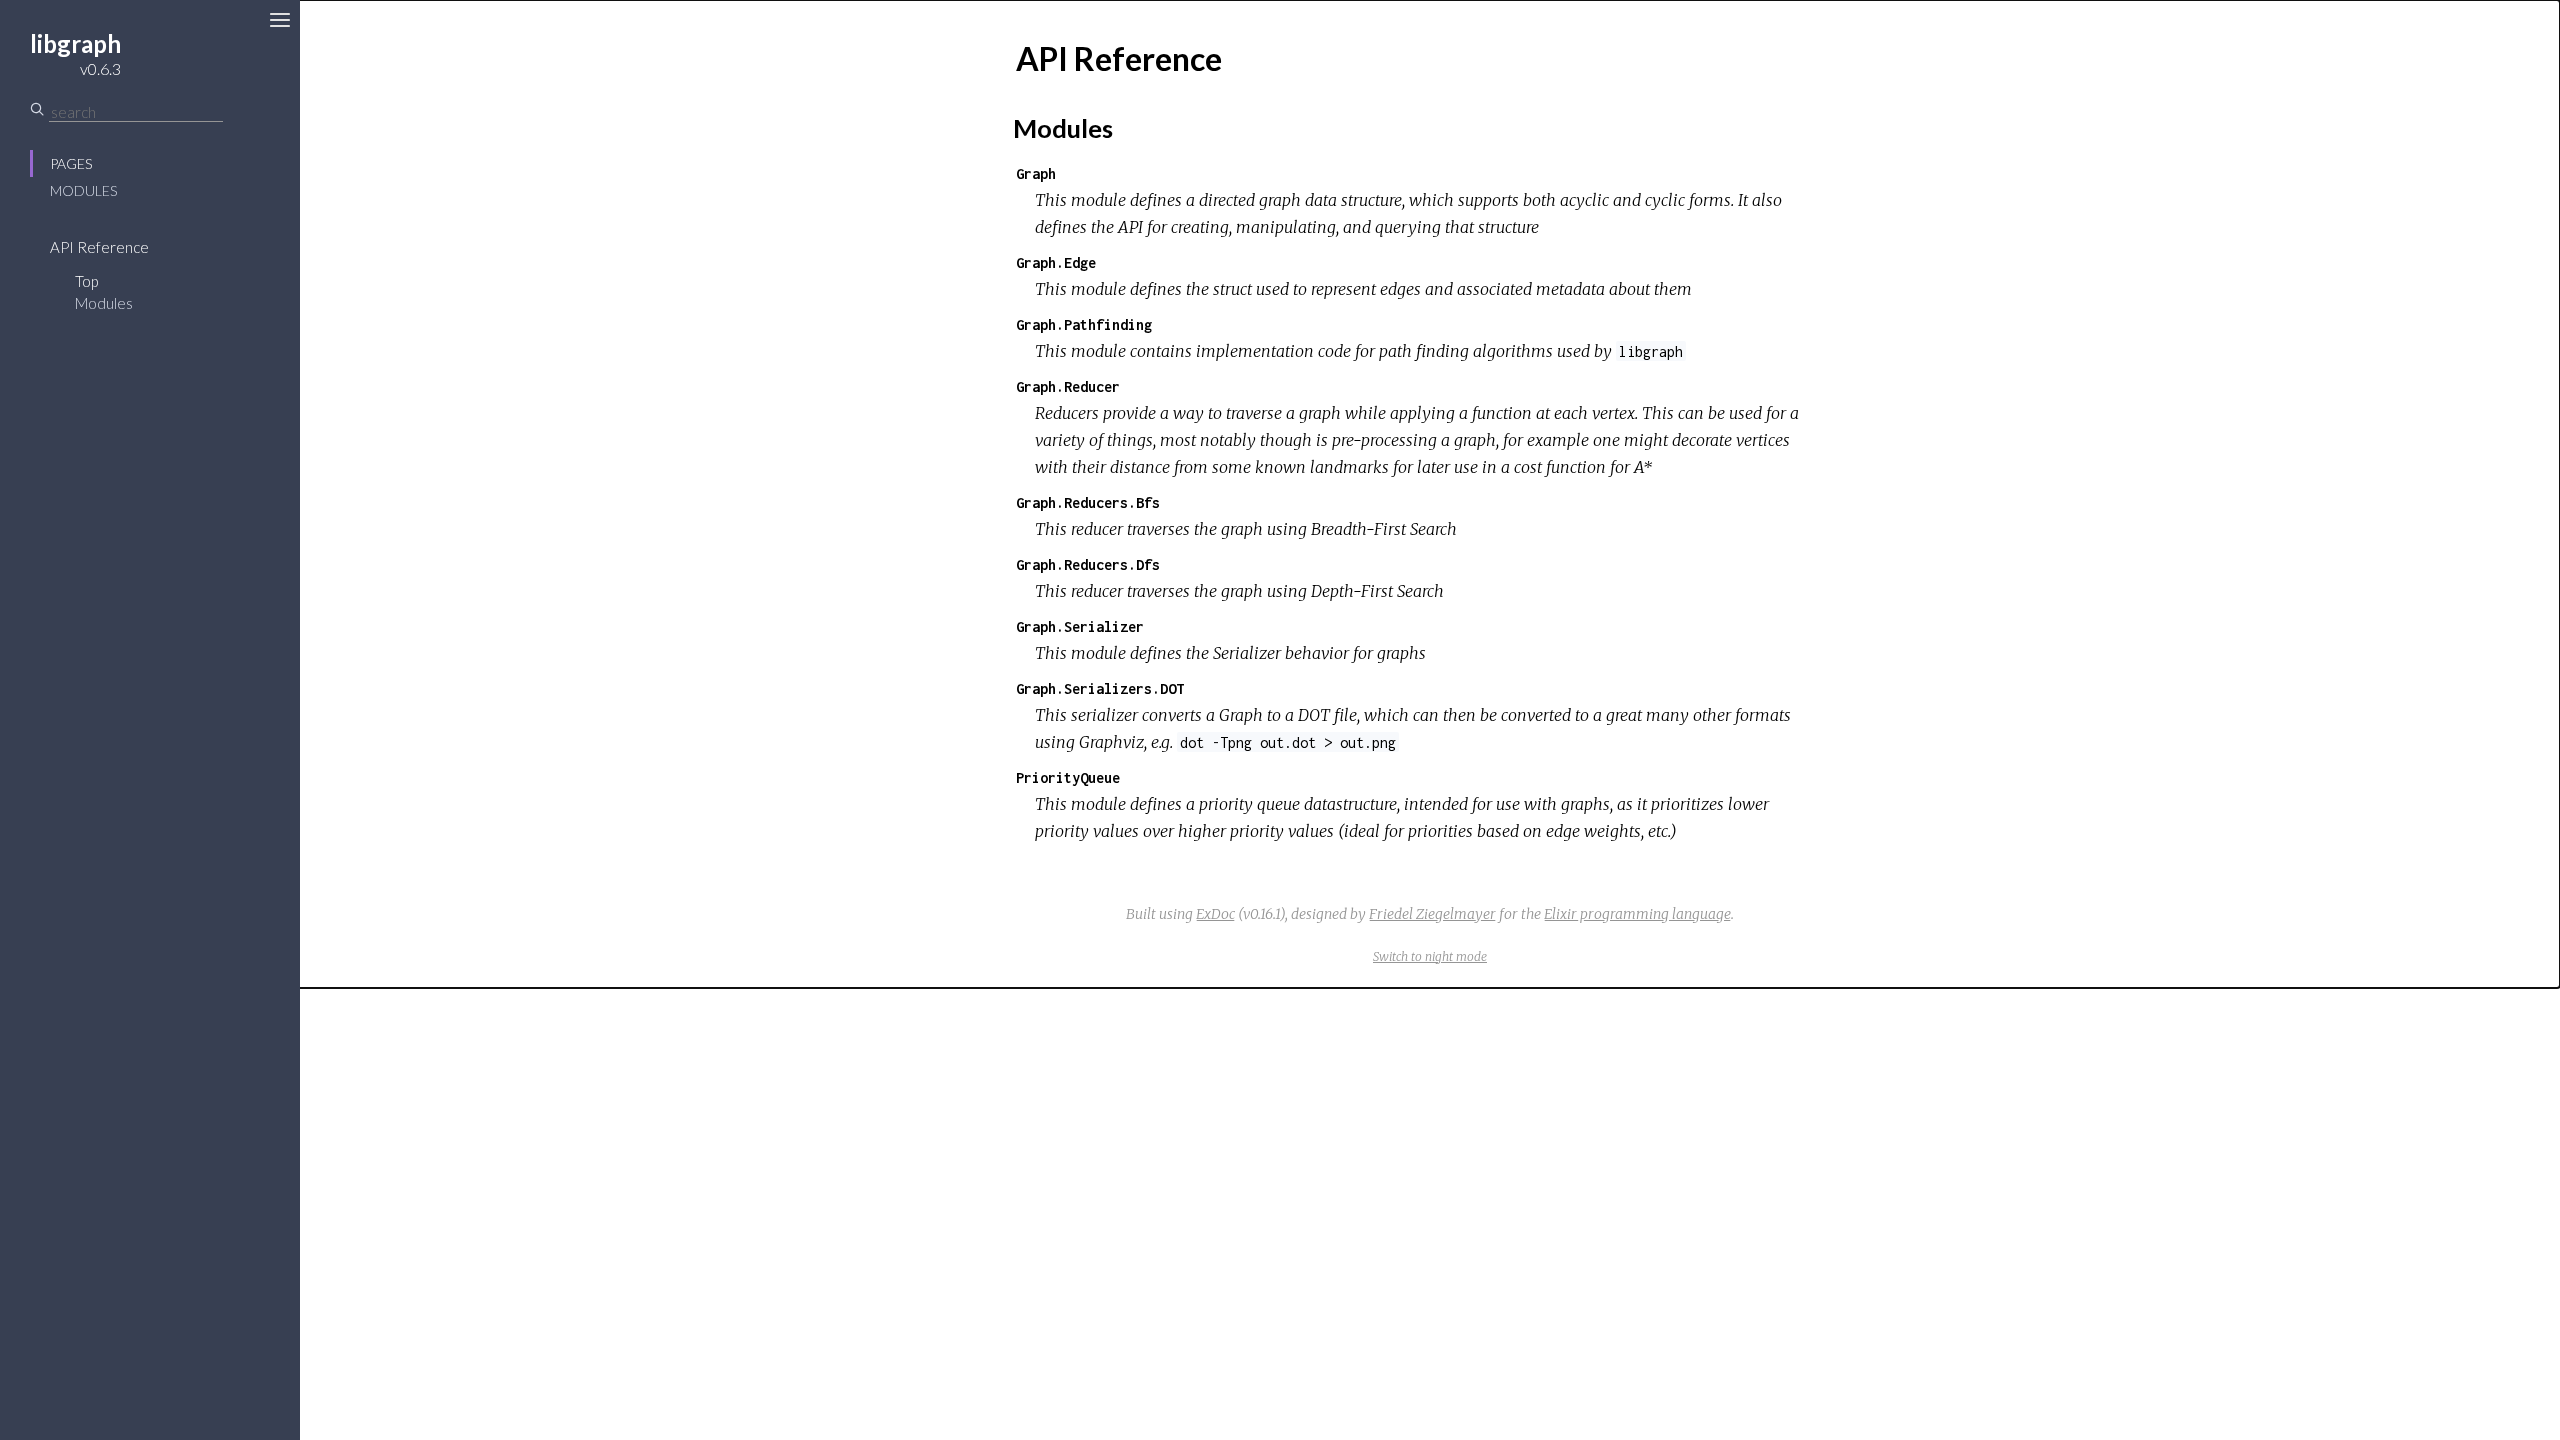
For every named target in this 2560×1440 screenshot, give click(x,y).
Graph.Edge (1056, 262)
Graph (1036, 173)
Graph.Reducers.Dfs (1088, 564)
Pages (71, 163)
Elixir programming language (1637, 914)
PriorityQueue (1068, 777)
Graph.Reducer (1068, 386)
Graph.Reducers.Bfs (1088, 502)
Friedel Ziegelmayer (1432, 914)
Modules (83, 190)
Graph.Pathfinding (1084, 324)
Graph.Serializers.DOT (1100, 688)
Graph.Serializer (1080, 626)
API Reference (99, 247)
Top (86, 281)
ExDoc (1215, 914)
